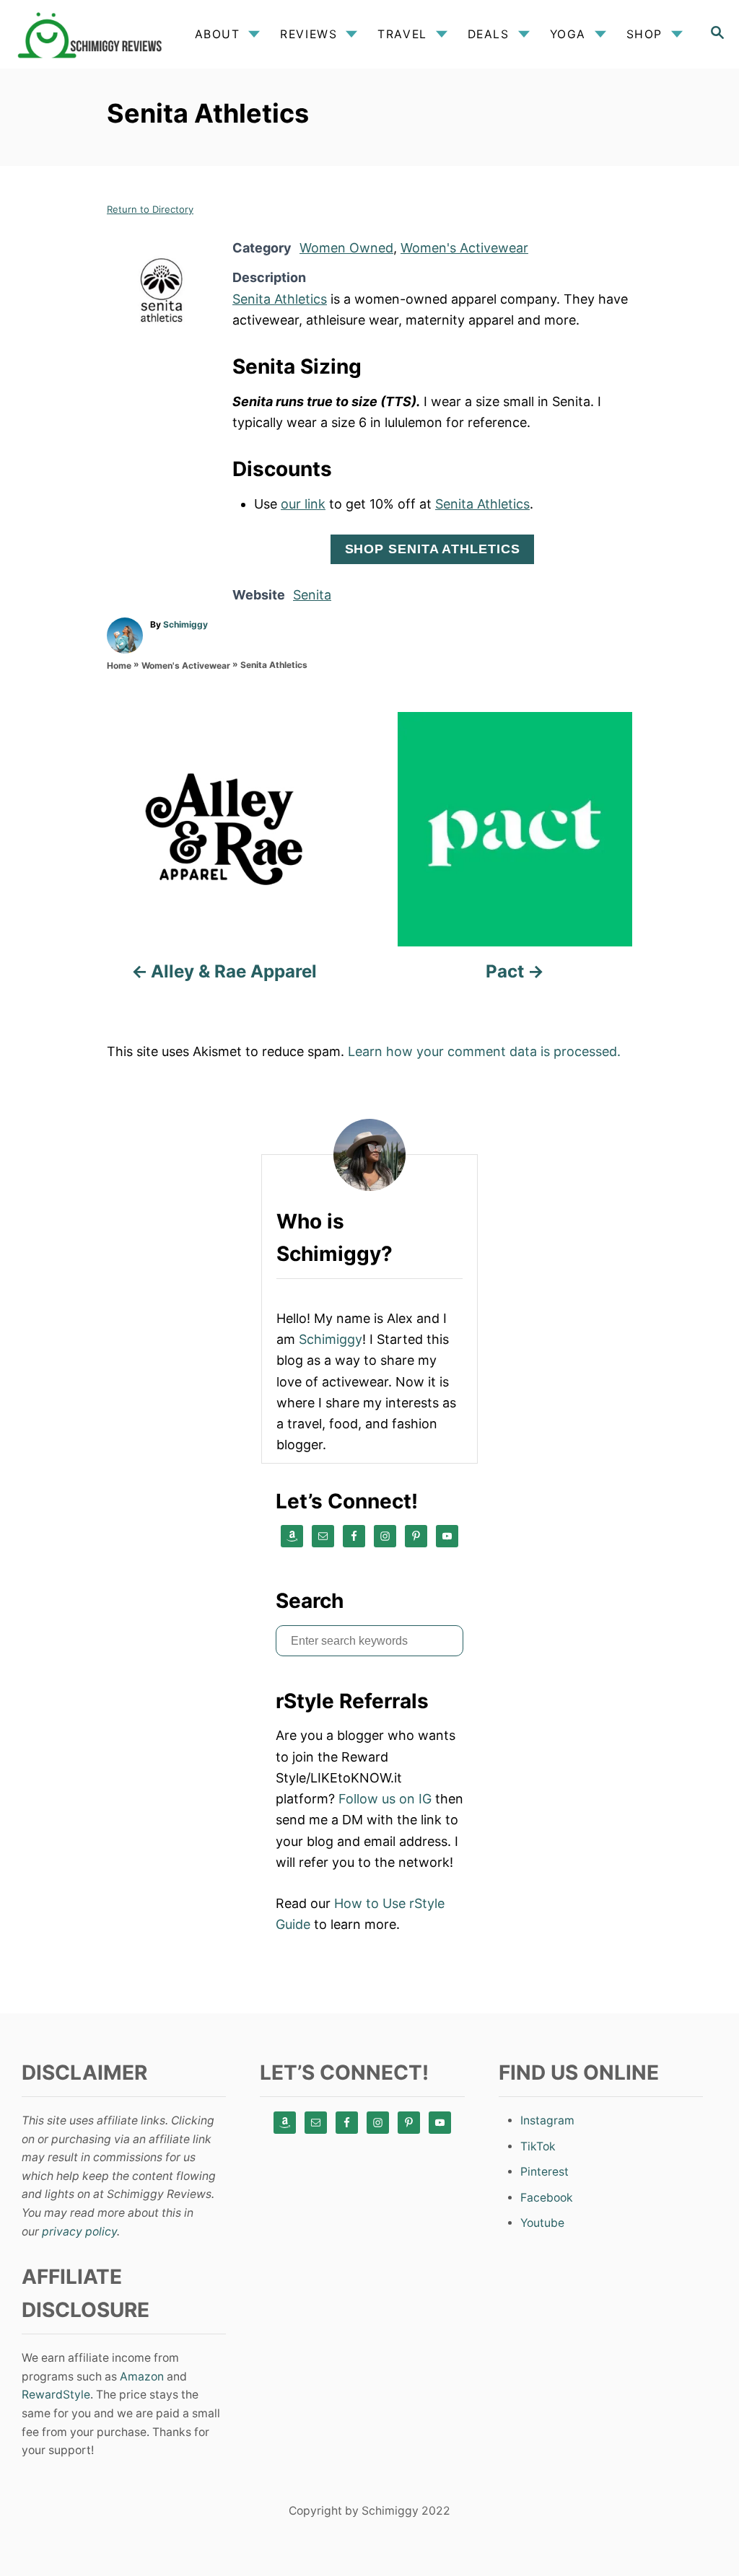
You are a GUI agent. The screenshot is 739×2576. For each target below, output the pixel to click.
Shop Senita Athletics (433, 549)
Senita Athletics (280, 299)
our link (303, 504)
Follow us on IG (385, 1799)
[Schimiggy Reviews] (93, 34)
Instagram (547, 2120)
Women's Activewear (464, 248)
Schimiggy (185, 624)
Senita (312, 595)
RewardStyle (56, 2395)
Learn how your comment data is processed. (484, 1051)
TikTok (538, 2146)
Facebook (547, 2198)
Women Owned (346, 248)
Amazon (142, 2377)
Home (119, 665)
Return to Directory (150, 209)
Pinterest (545, 2172)
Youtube (542, 2223)
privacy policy (79, 2232)
